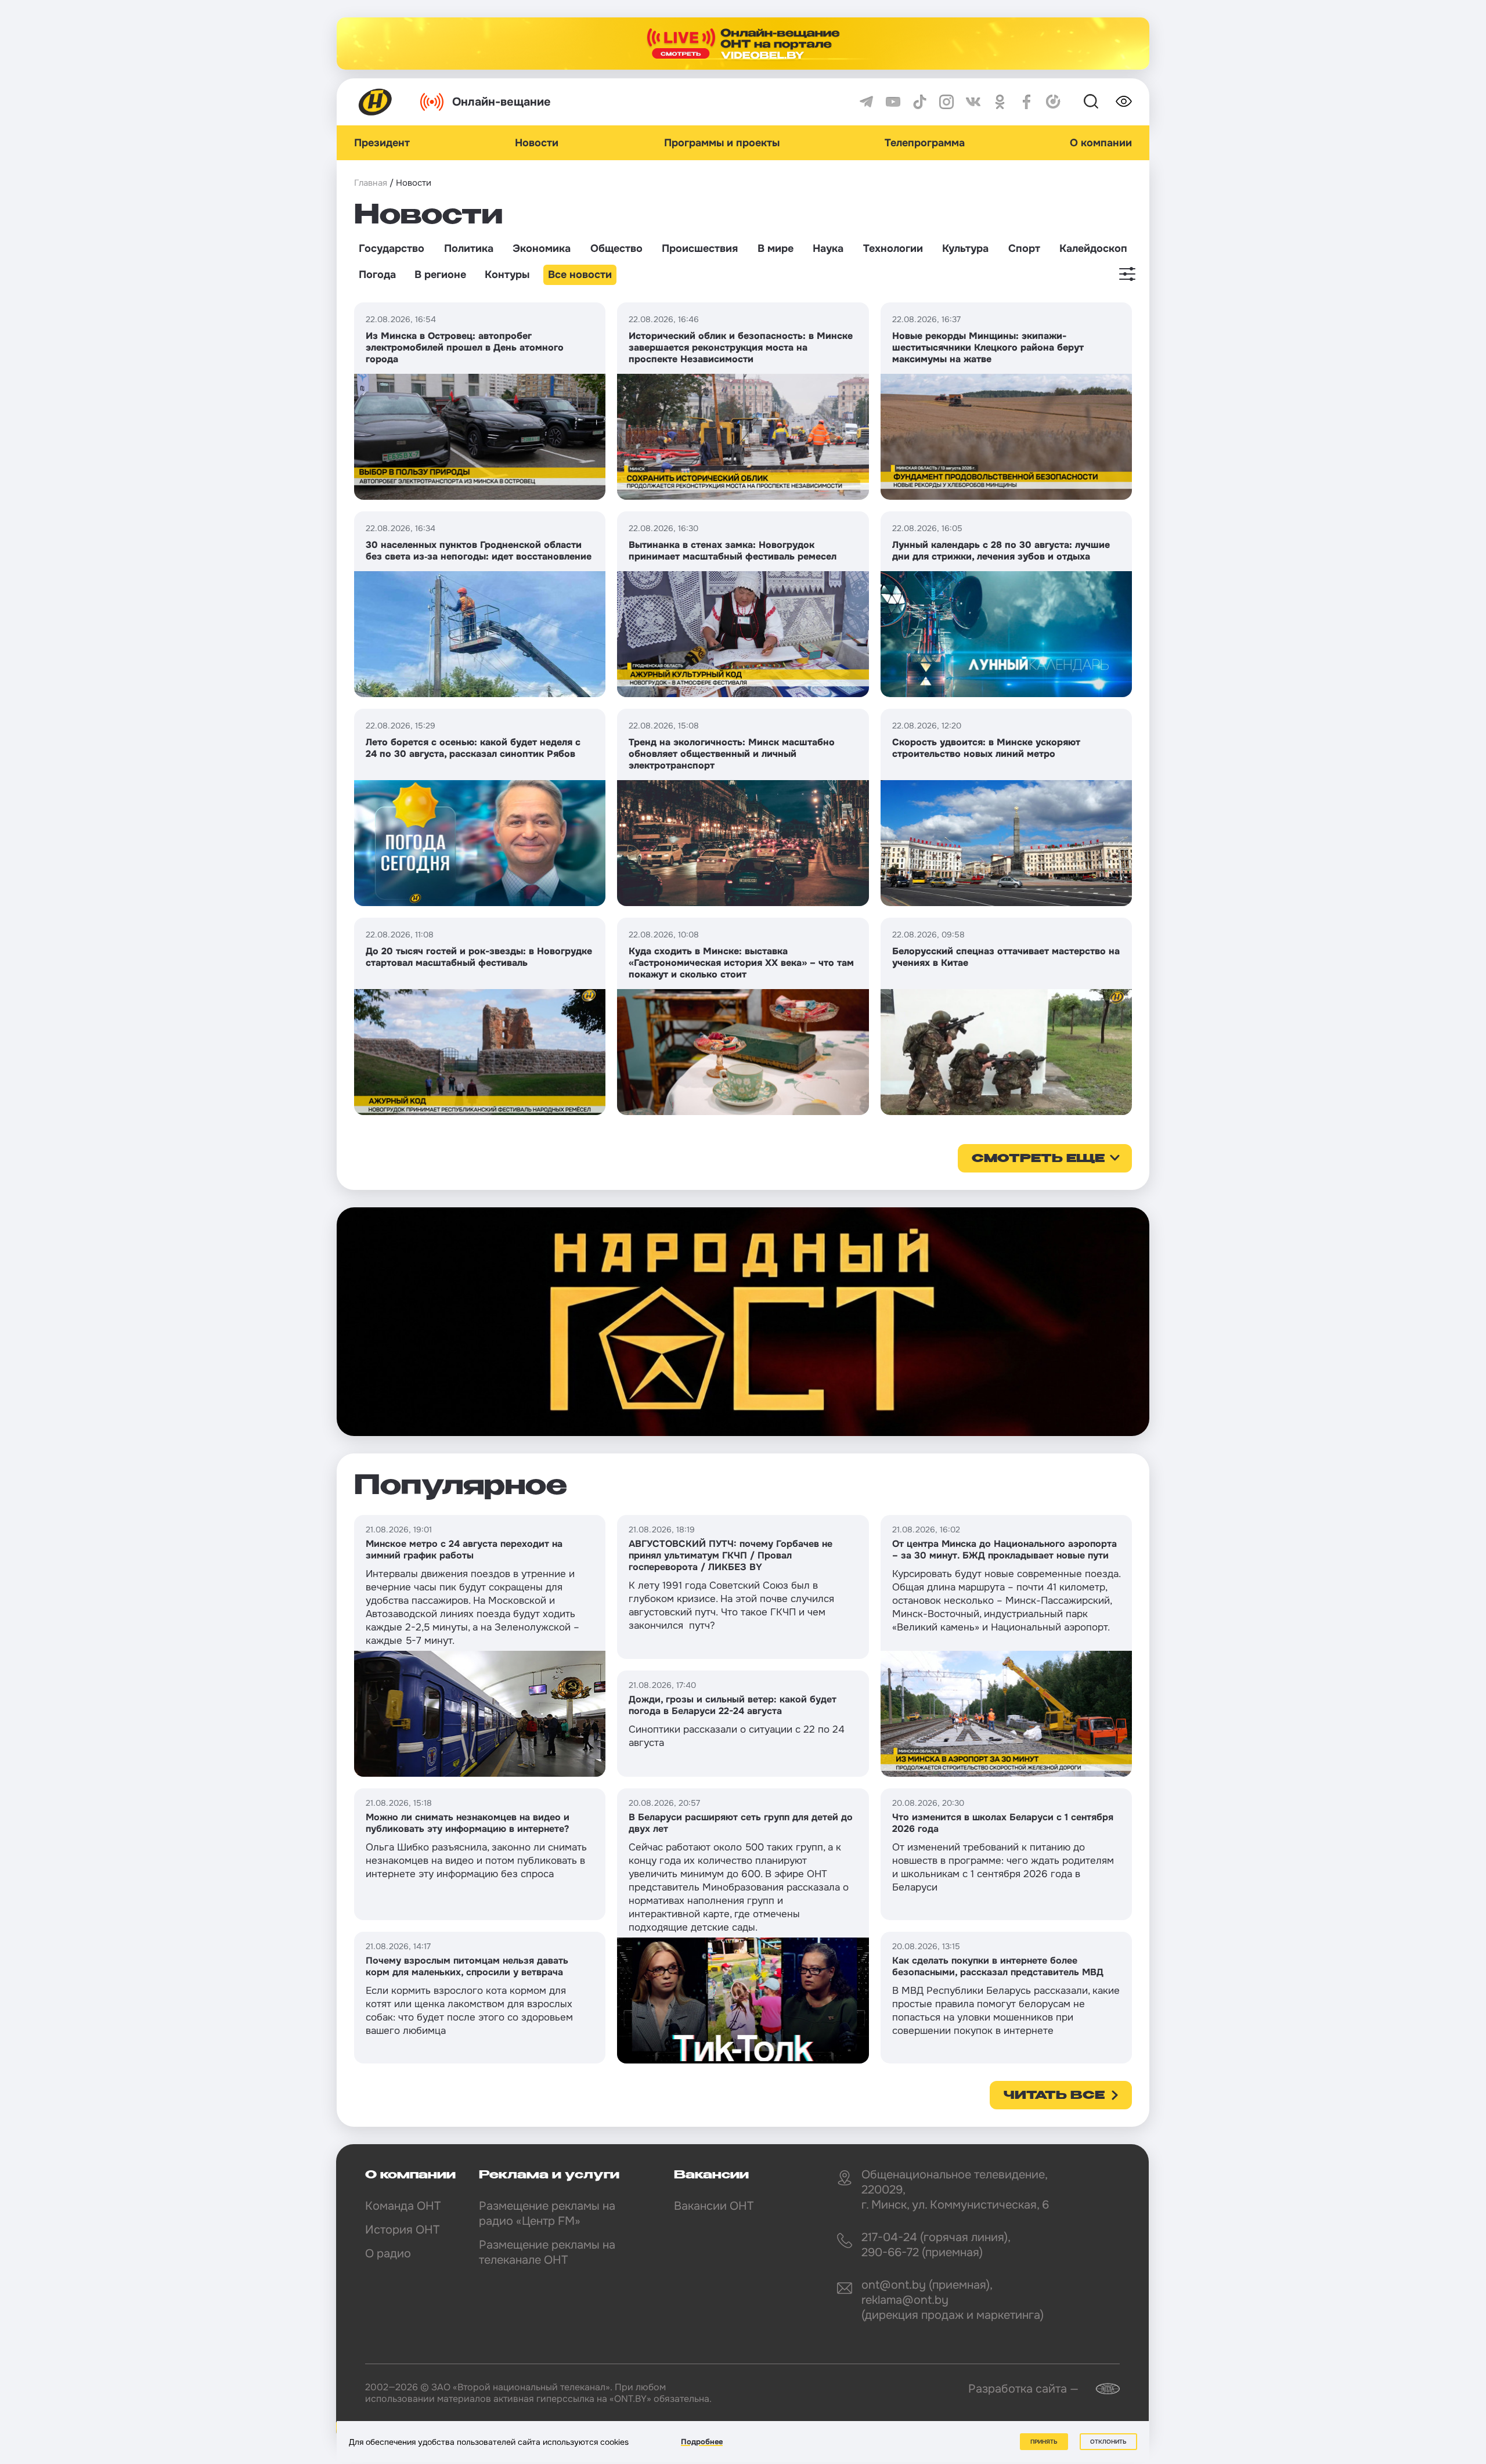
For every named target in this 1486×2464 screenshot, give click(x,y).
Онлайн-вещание (502, 102)
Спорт (1024, 248)
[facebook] (1027, 102)
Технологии (893, 248)
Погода (377, 275)
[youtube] (893, 102)
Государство (392, 248)
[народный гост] (743, 1322)
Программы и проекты (722, 143)
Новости (537, 143)
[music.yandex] (1053, 102)
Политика (469, 248)
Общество (616, 248)
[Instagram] (946, 102)
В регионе (440, 275)
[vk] (973, 102)
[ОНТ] (376, 102)
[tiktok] (920, 102)
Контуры (507, 275)
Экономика (542, 248)
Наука (828, 248)
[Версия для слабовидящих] (1124, 102)
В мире (776, 248)
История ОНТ (402, 2230)
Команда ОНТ (403, 2206)
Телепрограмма (925, 143)
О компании (1101, 143)
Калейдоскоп (1093, 248)
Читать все (1054, 2096)
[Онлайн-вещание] (743, 44)
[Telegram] (866, 102)
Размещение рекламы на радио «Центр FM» (547, 2214)
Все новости (580, 275)
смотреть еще (1038, 1159)
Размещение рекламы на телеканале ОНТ (547, 2252)
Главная (371, 183)
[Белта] (1101, 2389)
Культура (965, 248)
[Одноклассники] (1000, 102)
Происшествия (700, 248)
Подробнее (702, 2442)
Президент (382, 143)
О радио (388, 2254)
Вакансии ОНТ (714, 2206)
